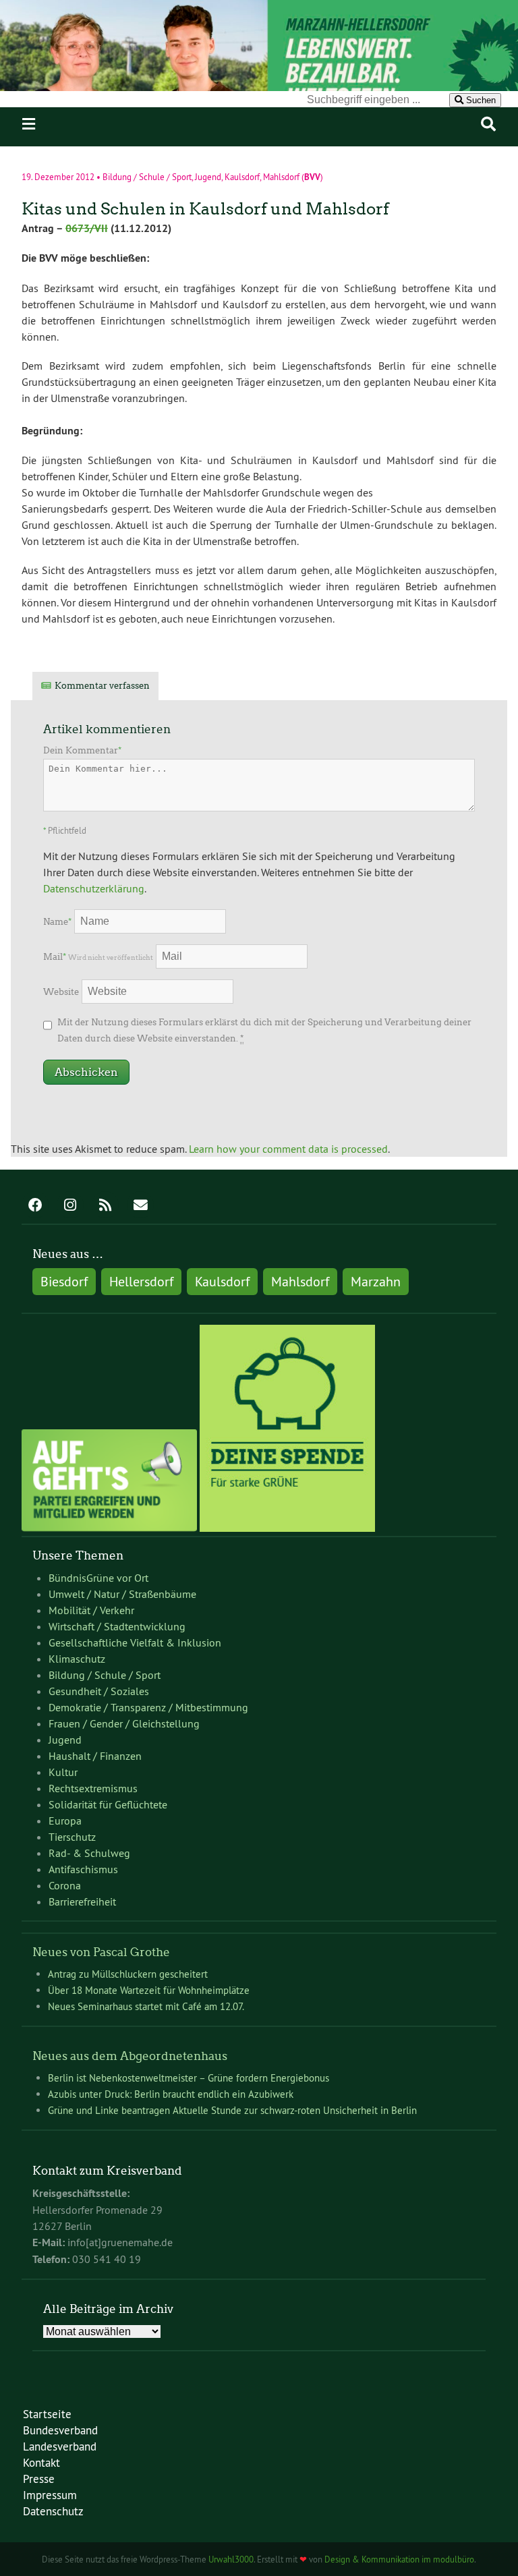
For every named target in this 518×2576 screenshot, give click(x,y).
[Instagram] (70, 1206)
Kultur (63, 1772)
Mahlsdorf (281, 177)
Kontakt (41, 2462)
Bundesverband (60, 2430)
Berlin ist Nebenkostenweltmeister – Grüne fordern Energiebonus (189, 2078)
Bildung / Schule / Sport (147, 177)
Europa (65, 1821)
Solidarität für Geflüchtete (108, 1804)
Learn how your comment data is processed (288, 1149)
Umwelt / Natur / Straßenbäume (122, 1594)
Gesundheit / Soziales (99, 1691)
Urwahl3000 (231, 2559)
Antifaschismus (83, 1869)
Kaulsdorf (242, 177)
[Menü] (29, 124)
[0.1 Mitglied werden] (109, 1528)
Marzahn (376, 1281)
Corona (65, 1885)
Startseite (47, 2414)
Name (57, 922)
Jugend (208, 177)
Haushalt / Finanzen (95, 1756)
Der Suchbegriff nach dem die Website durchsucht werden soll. (161, 99)
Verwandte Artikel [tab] (219, 686)
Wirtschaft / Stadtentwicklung (117, 1626)
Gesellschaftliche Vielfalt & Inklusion (135, 1642)
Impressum (50, 2495)
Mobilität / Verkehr (91, 1610)
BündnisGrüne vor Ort (98, 1578)
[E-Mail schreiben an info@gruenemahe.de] (140, 1206)
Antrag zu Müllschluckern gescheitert (128, 1974)
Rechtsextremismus (93, 1788)
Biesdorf (64, 1281)
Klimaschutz (77, 1659)
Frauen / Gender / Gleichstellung (124, 1723)
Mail (98, 957)
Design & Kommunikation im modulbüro (399, 2559)
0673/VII (87, 228)
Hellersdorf (141, 1281)
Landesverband (60, 2446)
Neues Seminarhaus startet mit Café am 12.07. (146, 2006)
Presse (39, 2479)
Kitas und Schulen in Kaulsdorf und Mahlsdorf (205, 209)
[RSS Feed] (105, 1206)
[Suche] (488, 124)
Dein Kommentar (82, 750)
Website (61, 992)
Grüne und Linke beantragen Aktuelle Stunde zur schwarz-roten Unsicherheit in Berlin (232, 2110)
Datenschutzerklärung (94, 888)
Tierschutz (72, 1837)
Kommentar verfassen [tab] (102, 686)
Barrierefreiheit (82, 1901)
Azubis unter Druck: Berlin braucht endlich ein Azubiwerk (172, 2094)
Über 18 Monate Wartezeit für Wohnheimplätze (149, 1990)
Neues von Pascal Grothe (101, 1952)
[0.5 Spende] (287, 1528)
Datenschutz (53, 2511)
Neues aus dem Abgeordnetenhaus (130, 2056)
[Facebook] (35, 1206)
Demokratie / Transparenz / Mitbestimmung (148, 1707)
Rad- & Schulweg (89, 1853)
